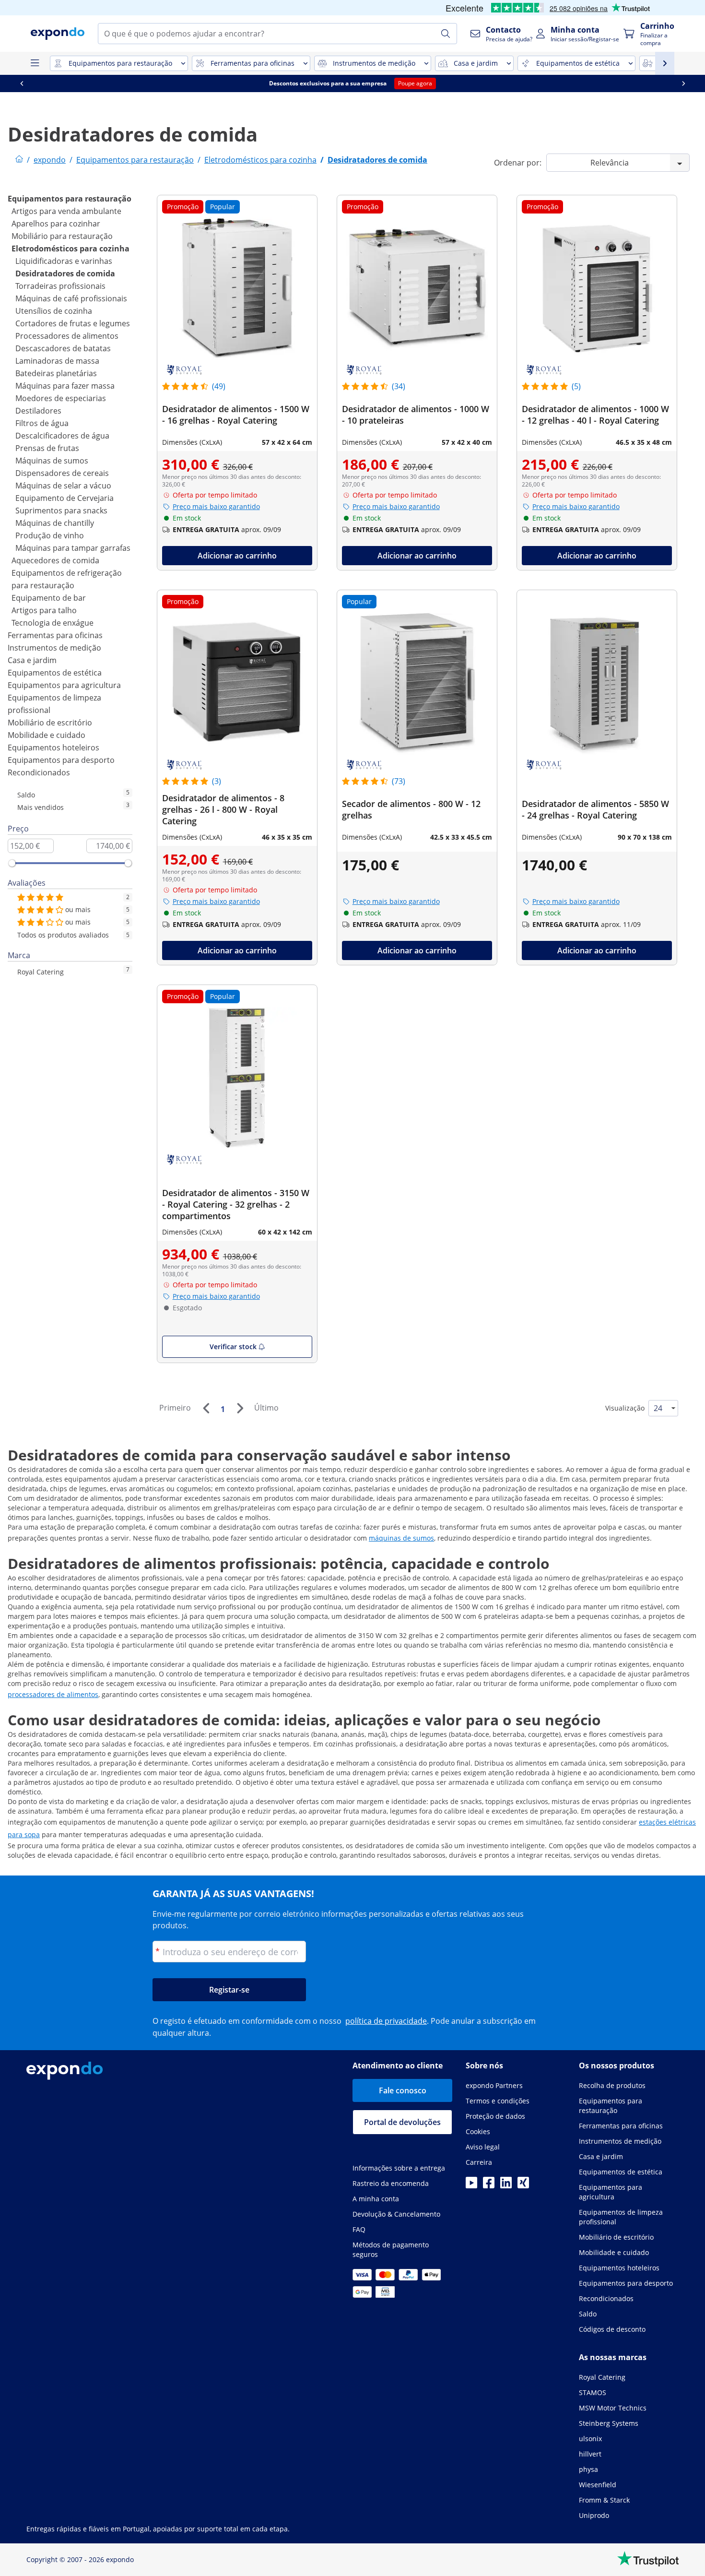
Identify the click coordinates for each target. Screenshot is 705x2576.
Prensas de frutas (47, 448)
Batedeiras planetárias (56, 373)
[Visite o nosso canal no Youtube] (471, 2185)
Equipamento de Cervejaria (65, 498)
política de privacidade (386, 2021)
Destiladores (38, 411)
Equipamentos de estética (55, 673)
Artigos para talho (44, 610)
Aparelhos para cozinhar (56, 224)
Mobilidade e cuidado (47, 735)
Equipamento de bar (49, 598)
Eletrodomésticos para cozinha (70, 249)
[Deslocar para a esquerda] (22, 83)
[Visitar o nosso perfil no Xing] (523, 2185)
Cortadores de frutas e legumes (73, 323)
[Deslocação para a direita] (683, 83)
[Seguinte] (240, 1408)
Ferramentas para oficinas (55, 635)
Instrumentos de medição (54, 648)
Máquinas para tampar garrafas (73, 548)
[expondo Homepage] (19, 160)
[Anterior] (206, 1408)
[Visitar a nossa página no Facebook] (489, 2185)
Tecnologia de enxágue (53, 623)
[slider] (12, 863)
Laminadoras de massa (57, 361)
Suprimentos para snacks (61, 510)
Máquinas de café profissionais (71, 298)
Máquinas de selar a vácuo (63, 486)
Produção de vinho (50, 535)
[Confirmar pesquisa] (446, 34)
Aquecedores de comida (55, 560)
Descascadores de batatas (63, 348)
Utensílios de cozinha (54, 311)
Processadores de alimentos (67, 336)
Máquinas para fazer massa (65, 386)
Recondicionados (39, 772)
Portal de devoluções (402, 2122)
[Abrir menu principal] (35, 63)
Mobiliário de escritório (50, 723)
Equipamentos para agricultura (64, 685)
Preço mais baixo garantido (216, 506)
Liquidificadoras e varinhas (64, 261)
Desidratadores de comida (65, 273)
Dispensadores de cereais (62, 473)
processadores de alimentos (53, 1694)
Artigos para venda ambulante (66, 211)
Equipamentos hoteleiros (53, 748)
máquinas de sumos (401, 1538)
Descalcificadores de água (62, 436)
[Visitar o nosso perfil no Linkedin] (506, 2185)
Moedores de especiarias (61, 398)
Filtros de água (42, 423)
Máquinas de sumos (52, 461)
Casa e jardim (32, 660)
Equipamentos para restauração (70, 199)
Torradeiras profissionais (60, 286)
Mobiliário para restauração (62, 236)
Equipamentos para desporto (61, 760)
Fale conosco (403, 2090)
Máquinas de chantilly (55, 523)
